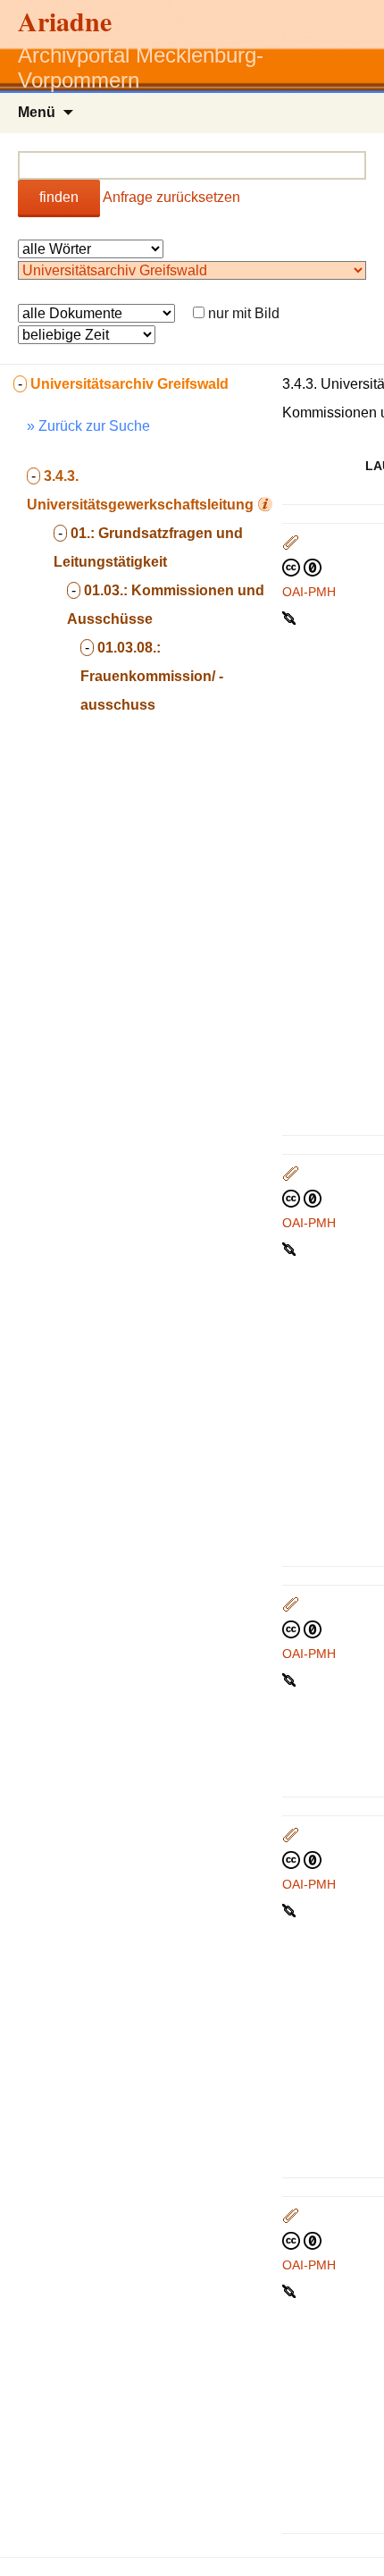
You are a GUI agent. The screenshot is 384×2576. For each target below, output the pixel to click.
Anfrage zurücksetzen (171, 197)
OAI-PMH (309, 592)
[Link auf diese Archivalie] (291, 617)
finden (59, 197)
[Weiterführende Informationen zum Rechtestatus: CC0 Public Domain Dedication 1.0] (302, 567)
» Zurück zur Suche (88, 426)
